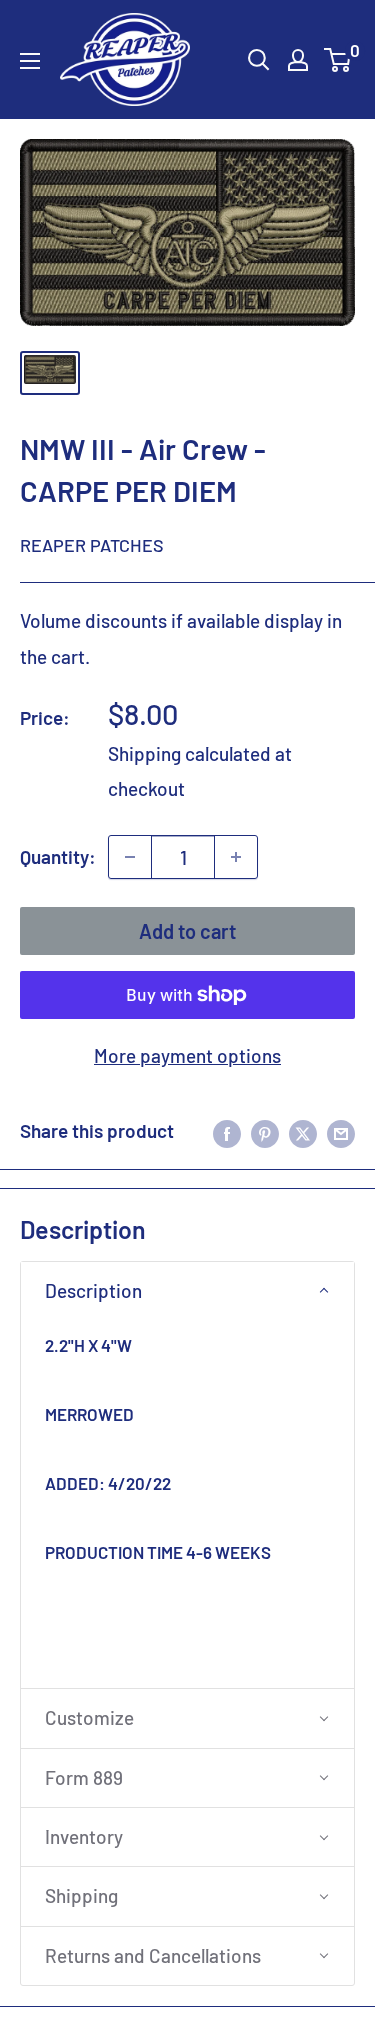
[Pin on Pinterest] (265, 1131)
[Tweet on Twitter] (303, 1131)
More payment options (187, 1055)
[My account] (298, 60)
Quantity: (58, 856)
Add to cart (187, 931)
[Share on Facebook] (227, 1131)
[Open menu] (30, 61)
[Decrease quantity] (130, 857)
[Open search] (259, 60)
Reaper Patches (92, 545)
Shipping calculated (189, 753)
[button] (187, 1291)
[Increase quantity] (236, 857)
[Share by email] (341, 1131)
